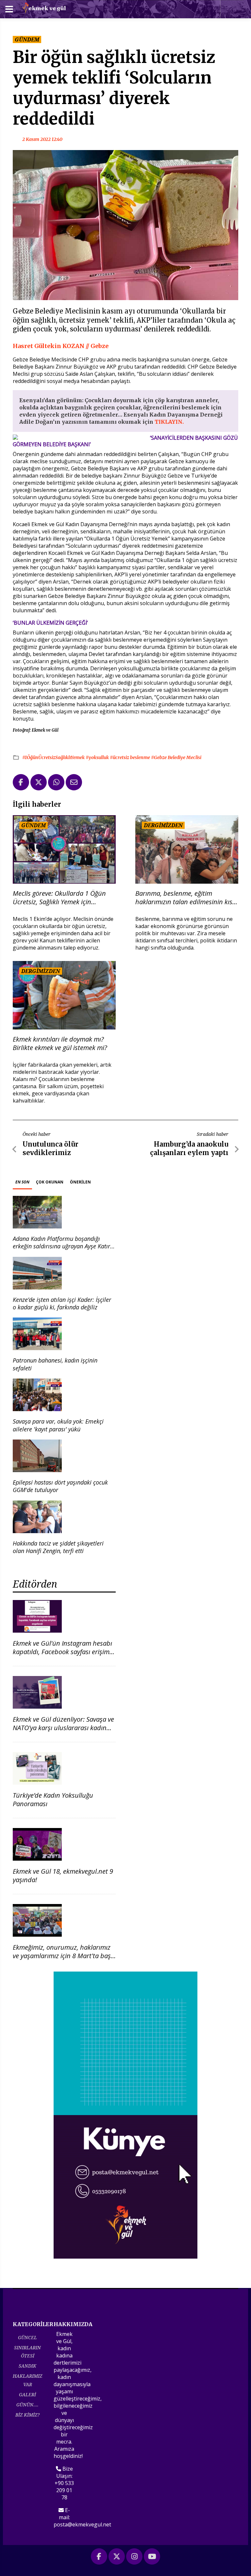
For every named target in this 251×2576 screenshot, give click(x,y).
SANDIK (27, 2366)
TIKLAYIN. (170, 422)
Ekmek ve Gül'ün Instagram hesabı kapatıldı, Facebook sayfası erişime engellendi (63, 1652)
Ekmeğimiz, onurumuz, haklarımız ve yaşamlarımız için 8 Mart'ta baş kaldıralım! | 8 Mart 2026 (62, 1956)
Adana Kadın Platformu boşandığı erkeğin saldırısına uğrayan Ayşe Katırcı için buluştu (64, 1246)
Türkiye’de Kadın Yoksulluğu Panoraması (53, 1799)
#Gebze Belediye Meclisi (176, 757)
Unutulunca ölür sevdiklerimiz (50, 1148)
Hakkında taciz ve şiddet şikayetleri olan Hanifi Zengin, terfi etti (58, 1547)
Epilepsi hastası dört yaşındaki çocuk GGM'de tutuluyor (60, 1486)
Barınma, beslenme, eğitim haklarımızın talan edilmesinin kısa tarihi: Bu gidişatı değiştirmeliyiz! (186, 898)
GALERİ (27, 2394)
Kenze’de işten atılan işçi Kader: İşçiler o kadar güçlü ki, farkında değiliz (62, 1303)
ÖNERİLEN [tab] (80, 1182)
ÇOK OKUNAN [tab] (50, 1182)
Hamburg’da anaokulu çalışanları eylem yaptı (189, 1148)
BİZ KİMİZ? (27, 2415)
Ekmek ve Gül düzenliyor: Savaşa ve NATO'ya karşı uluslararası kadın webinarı (63, 1728)
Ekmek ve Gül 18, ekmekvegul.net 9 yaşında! (63, 1875)
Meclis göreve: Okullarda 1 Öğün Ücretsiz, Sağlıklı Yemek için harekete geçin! (59, 898)
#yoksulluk (98, 757)
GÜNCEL (27, 2337)
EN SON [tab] (22, 1182)
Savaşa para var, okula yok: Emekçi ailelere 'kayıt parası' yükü (58, 1425)
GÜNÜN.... (27, 2405)
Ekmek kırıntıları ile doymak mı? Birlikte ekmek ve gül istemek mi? (60, 1044)
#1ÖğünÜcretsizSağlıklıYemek (54, 757)
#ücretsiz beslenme (130, 757)
